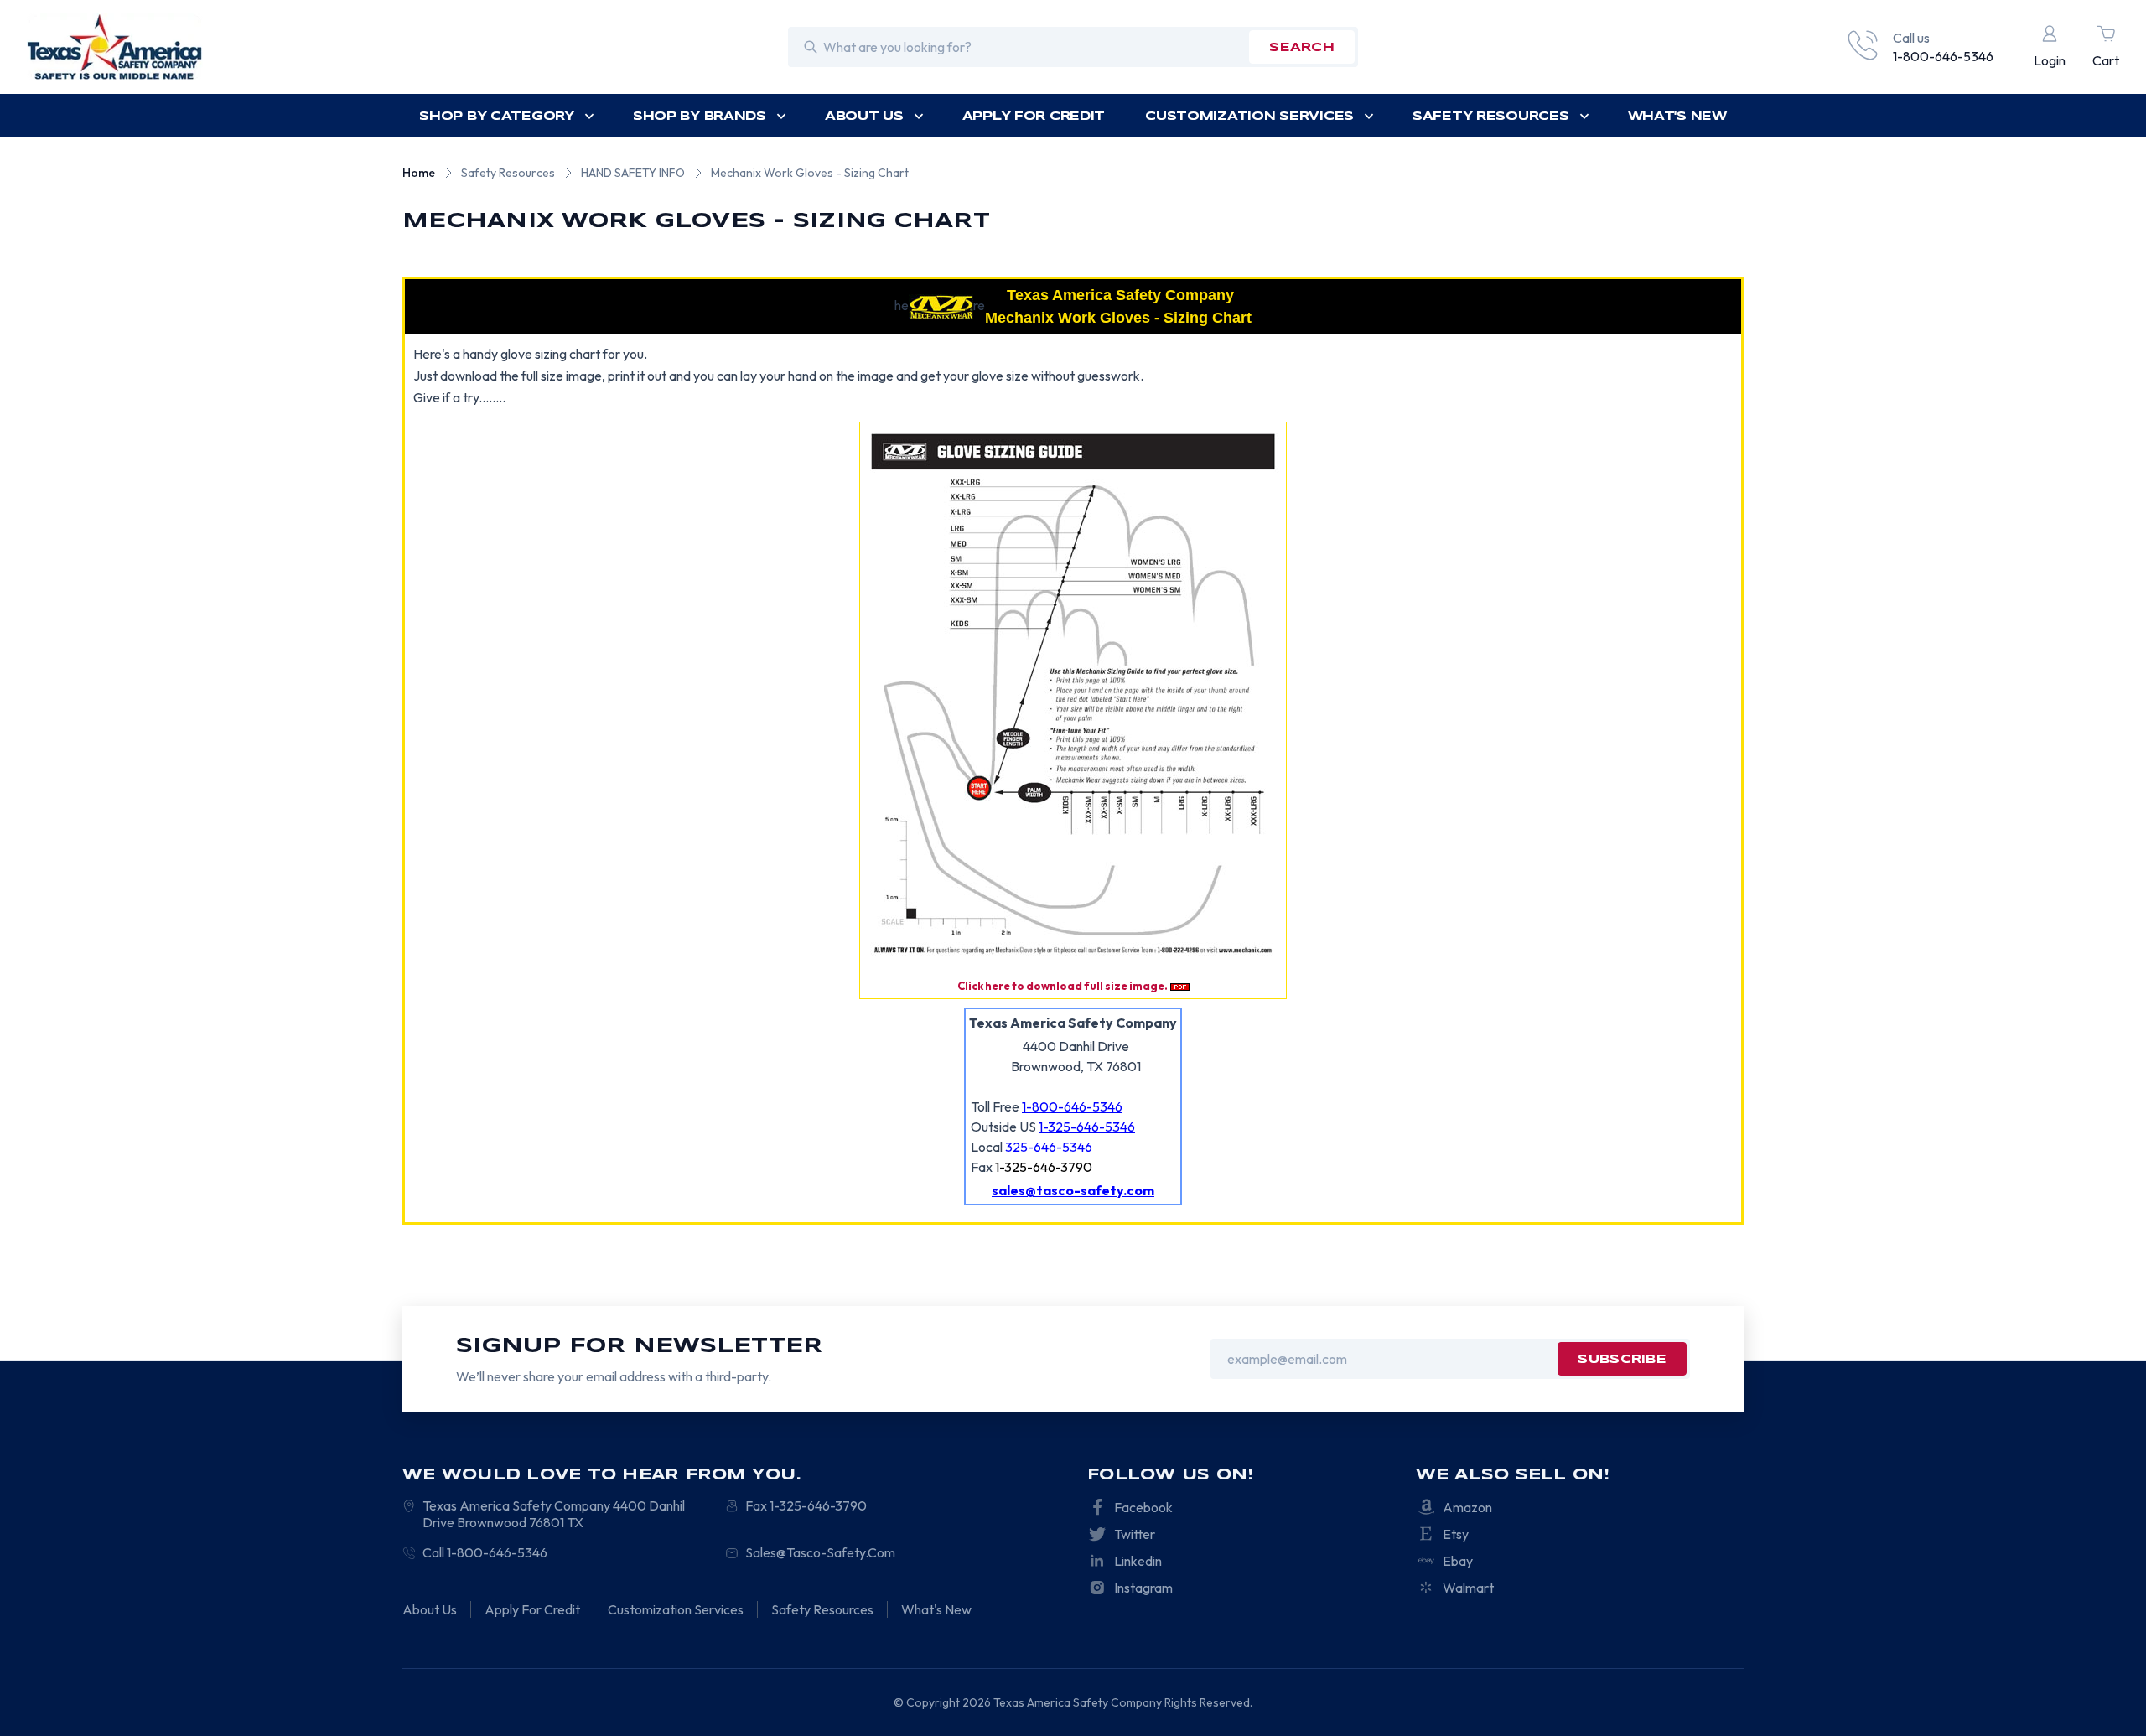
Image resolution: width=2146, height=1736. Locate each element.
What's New (1677, 117)
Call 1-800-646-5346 (485, 1552)
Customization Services (1249, 117)
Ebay (1458, 1561)
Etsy (1456, 1534)
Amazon (1467, 1507)
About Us (864, 117)
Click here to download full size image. (1063, 986)
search (1302, 48)
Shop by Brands (700, 117)
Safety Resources (1491, 117)
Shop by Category (497, 117)
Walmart (1468, 1588)
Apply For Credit (1034, 117)
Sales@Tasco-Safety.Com (820, 1552)
